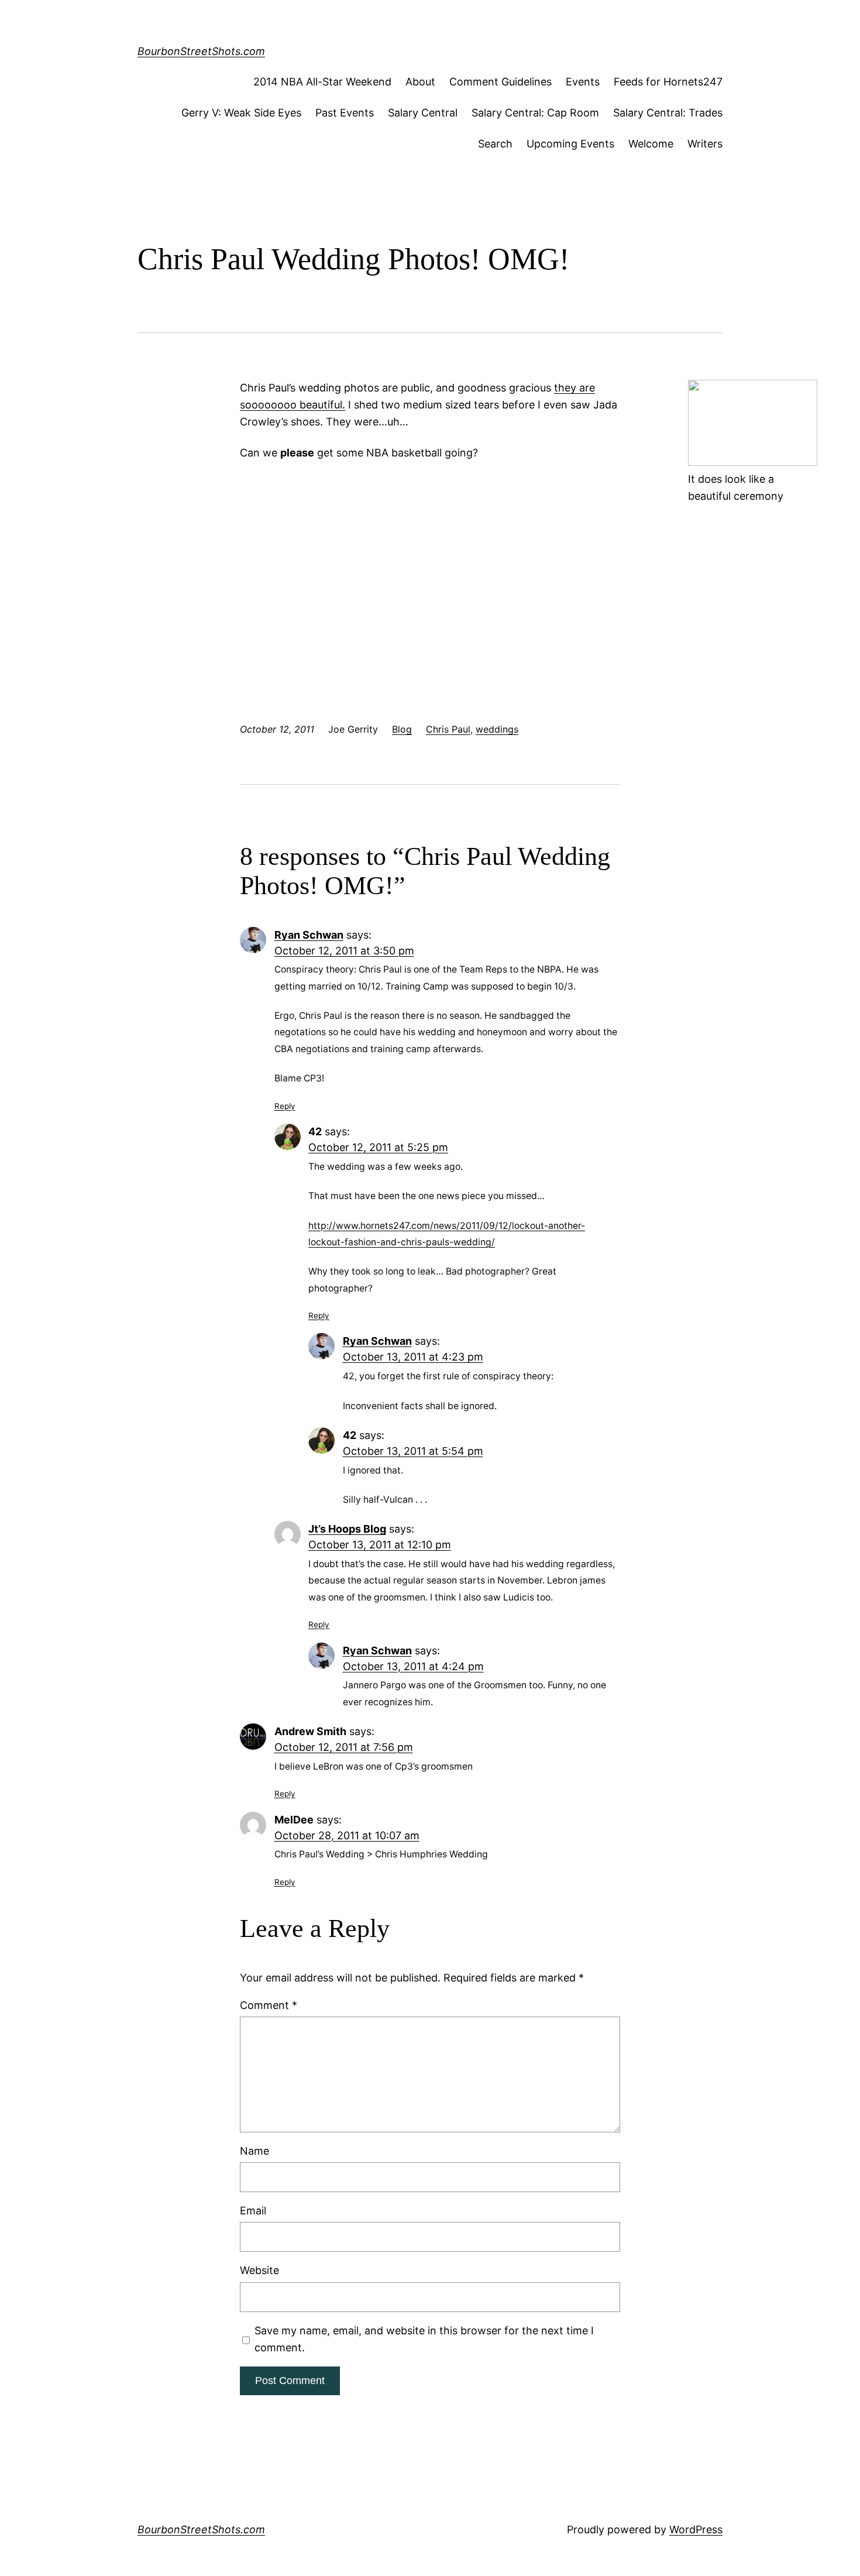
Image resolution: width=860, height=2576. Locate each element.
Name (254, 2151)
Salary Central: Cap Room (535, 113)
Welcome (651, 144)
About (420, 82)
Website (259, 2270)
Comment (269, 2005)
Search (495, 144)
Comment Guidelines (500, 82)
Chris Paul (448, 729)
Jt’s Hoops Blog (347, 1529)
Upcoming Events (570, 144)
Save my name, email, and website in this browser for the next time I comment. (424, 2339)
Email (253, 2211)
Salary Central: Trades (668, 113)
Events (583, 82)
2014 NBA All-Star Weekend (322, 82)
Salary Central (423, 113)
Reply (285, 1106)
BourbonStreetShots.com (201, 51)
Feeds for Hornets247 (668, 82)
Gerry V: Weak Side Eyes (241, 113)
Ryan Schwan (309, 935)
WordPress (696, 2529)
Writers (705, 144)
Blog (402, 729)
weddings (497, 729)
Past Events (345, 113)
